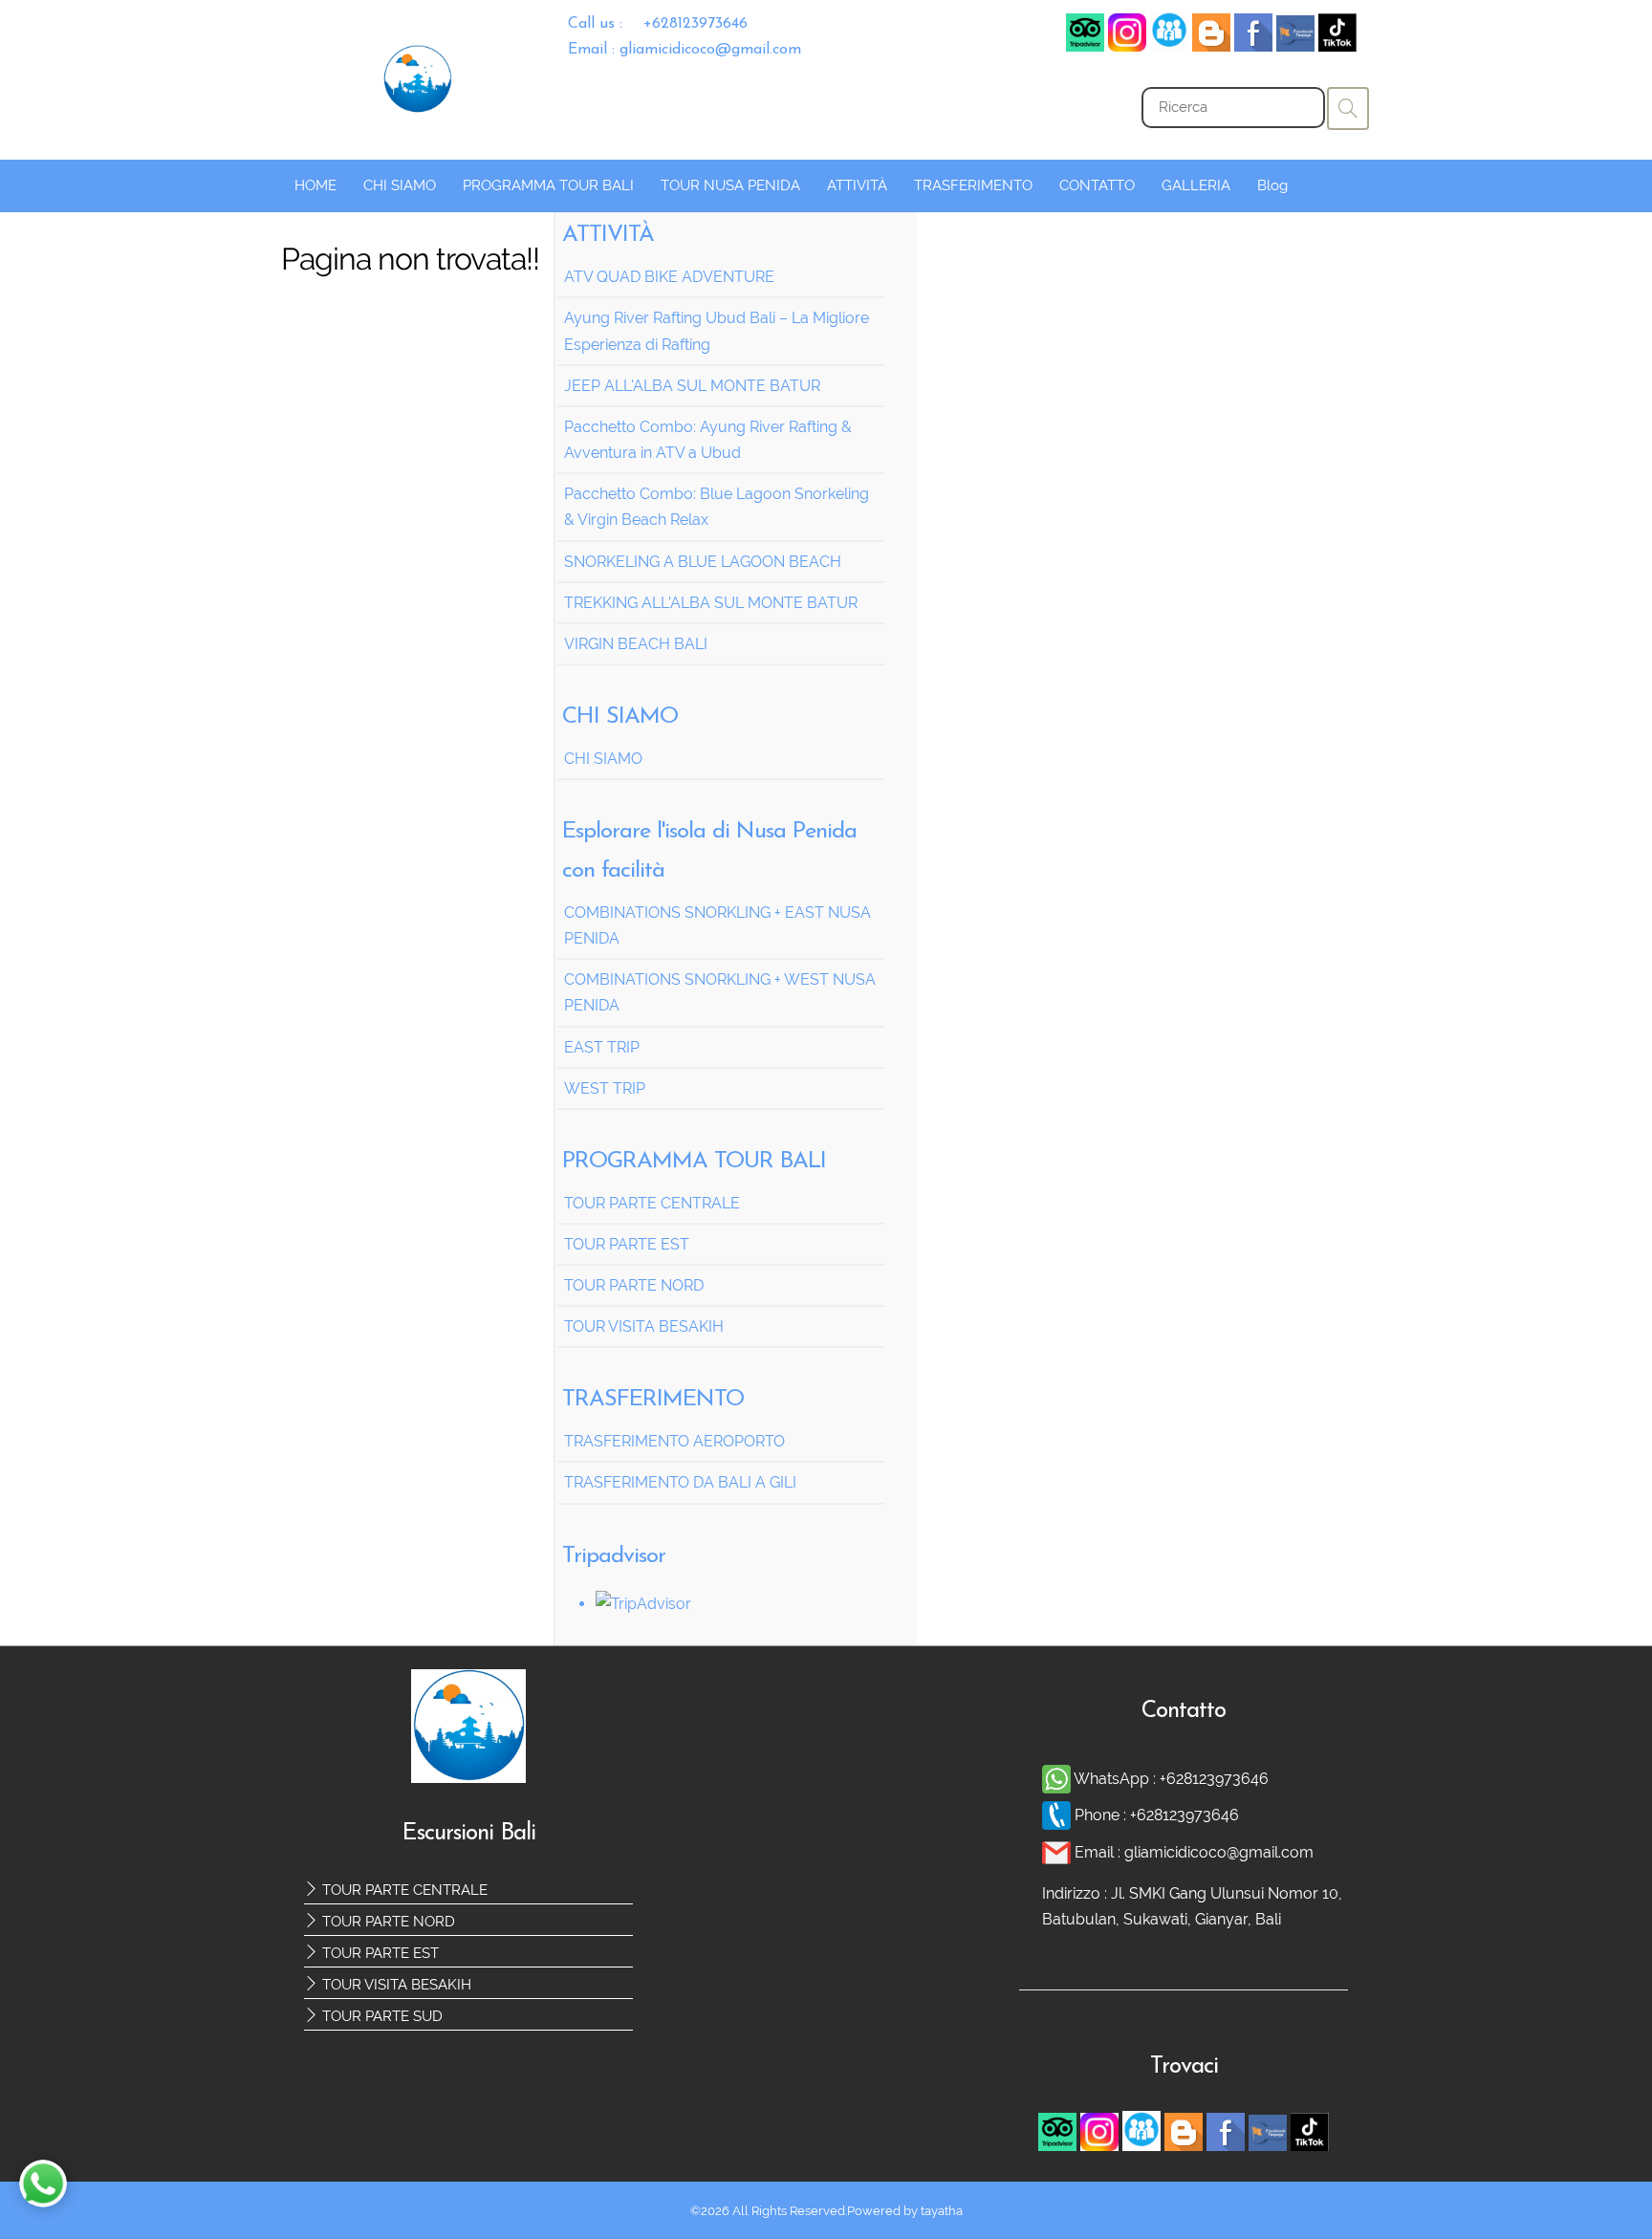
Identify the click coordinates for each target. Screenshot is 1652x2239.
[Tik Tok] (1337, 46)
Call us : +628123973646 (658, 24)
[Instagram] (1127, 46)
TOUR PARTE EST (379, 1953)
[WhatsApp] (1058, 1779)
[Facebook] (1169, 46)
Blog (1272, 185)
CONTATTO (1097, 185)
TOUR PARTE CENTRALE (403, 1890)
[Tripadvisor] (1085, 46)
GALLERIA (1196, 185)
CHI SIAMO (400, 185)
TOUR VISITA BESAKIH (395, 1985)
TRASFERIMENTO (973, 185)
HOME (315, 185)
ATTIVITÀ (857, 185)
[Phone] (1058, 1815)
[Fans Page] (1295, 46)
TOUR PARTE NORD (387, 1922)
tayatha (942, 2211)
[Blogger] (1211, 46)
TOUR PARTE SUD (380, 2016)
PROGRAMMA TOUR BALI (548, 185)
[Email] (1058, 1852)
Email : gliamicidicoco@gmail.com (685, 50)
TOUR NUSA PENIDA (730, 185)
